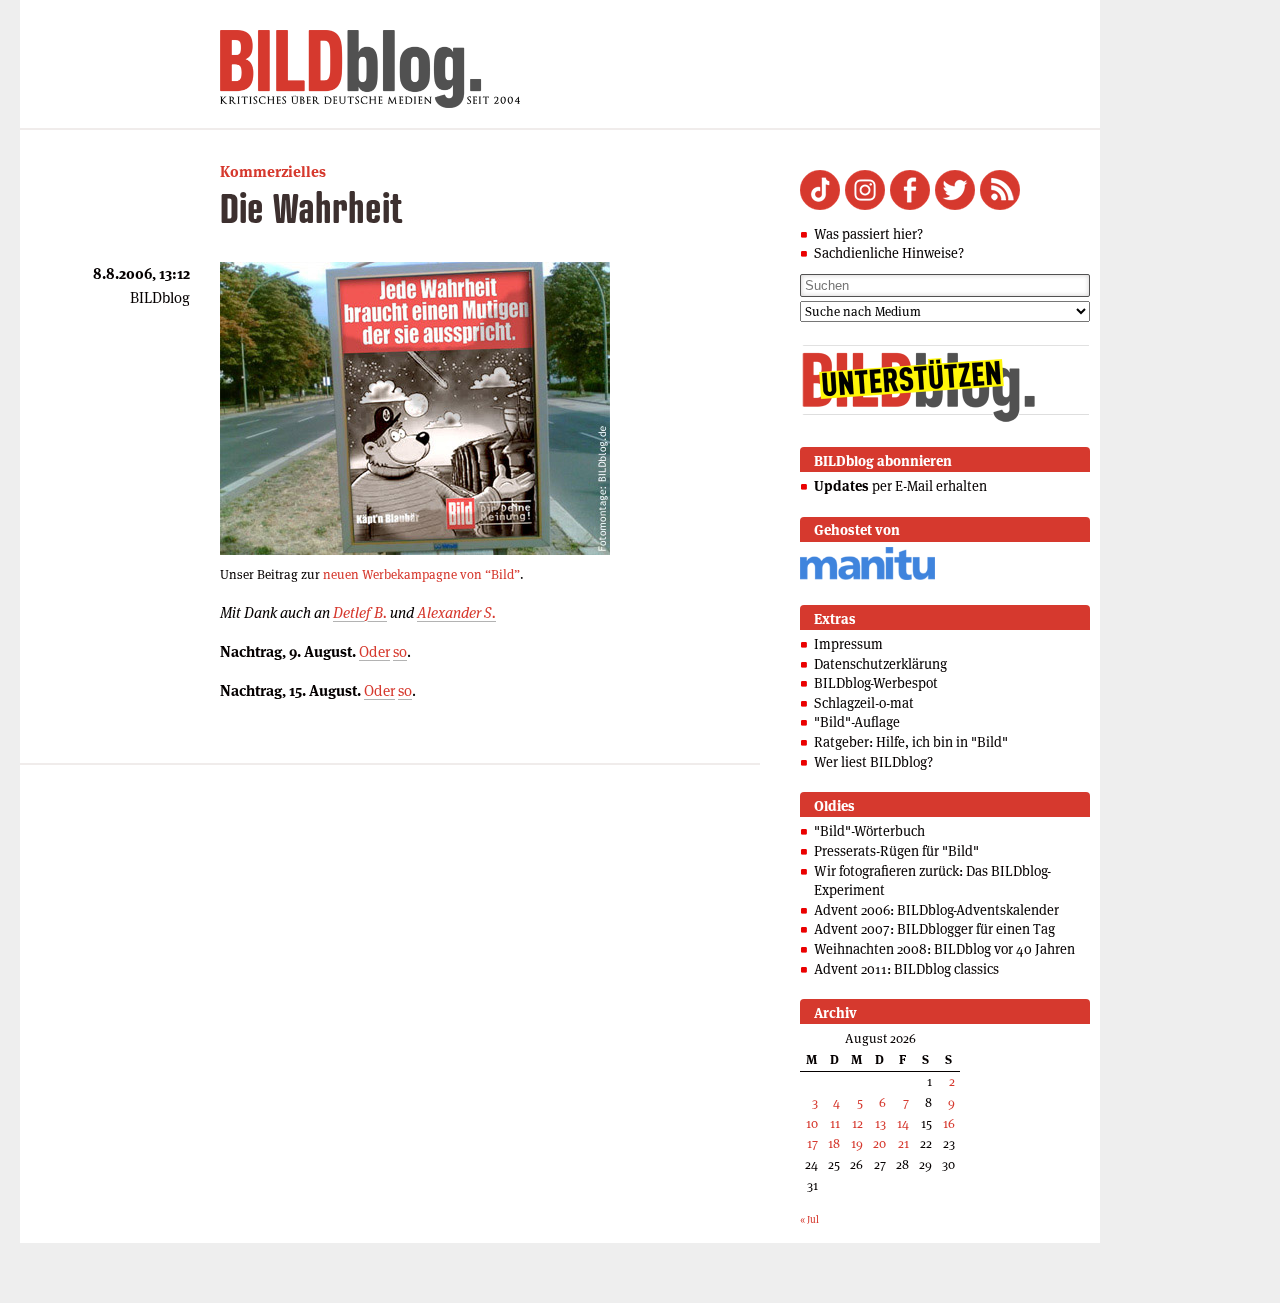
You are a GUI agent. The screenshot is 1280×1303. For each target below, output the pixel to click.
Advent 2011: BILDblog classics (906, 969)
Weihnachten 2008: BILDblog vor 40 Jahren (944, 949)
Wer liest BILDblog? (873, 762)
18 (834, 1143)
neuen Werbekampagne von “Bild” (421, 574)
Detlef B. (360, 612)
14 (903, 1123)
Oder (374, 651)
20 (879, 1143)
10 (812, 1123)
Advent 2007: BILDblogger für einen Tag (934, 929)
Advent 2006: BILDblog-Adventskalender (936, 910)
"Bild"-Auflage (857, 722)
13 (880, 1123)
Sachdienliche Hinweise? (889, 253)
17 (812, 1143)
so (400, 651)
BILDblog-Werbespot (876, 683)
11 (835, 1123)
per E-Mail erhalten (900, 486)
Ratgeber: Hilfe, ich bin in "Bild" (911, 742)
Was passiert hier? (868, 234)
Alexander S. (456, 612)
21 (903, 1143)
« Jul (809, 1219)
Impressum (848, 644)
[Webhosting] (867, 576)
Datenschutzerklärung (880, 664)
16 (949, 1123)
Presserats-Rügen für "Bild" (896, 851)
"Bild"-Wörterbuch (869, 831)
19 (857, 1143)
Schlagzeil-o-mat (864, 703)
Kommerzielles (273, 171)
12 (857, 1123)
